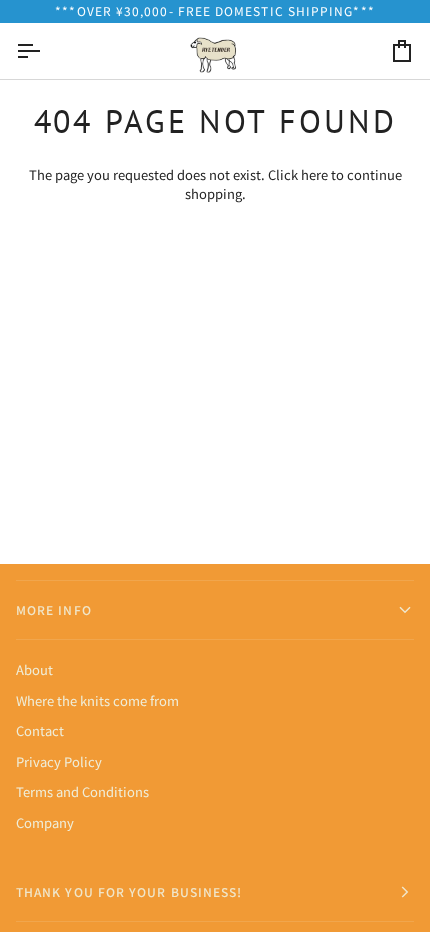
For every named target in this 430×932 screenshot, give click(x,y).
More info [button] (54, 609)
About (34, 669)
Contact (40, 730)
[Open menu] (46, 51)
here (314, 174)
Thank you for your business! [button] (129, 891)
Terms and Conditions (82, 791)
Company (45, 822)
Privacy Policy (59, 761)
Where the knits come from (97, 700)
